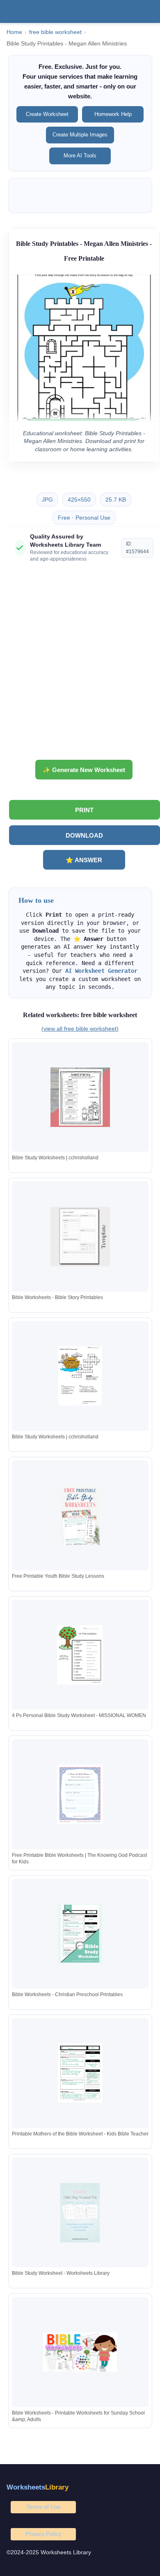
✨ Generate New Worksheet (84, 770)
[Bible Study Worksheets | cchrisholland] (80, 1097)
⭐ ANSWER (84, 860)
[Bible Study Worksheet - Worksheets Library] (80, 2213)
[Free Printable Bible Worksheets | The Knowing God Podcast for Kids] (80, 1794)
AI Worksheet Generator (101, 971)
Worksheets (38, 2487)
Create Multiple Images (80, 135)
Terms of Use (43, 2507)
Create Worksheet (47, 114)
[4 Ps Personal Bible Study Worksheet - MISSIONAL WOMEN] (80, 1655)
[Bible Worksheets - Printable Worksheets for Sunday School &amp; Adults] (80, 2352)
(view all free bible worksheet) (80, 1029)
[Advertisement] (80, 664)
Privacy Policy (43, 2534)
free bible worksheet (55, 32)
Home (14, 32)
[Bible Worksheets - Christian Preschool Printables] (80, 1934)
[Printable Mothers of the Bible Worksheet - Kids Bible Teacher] (80, 2073)
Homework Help (113, 114)
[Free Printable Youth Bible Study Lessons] (80, 1515)
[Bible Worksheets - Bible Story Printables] (80, 1237)
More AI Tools (80, 156)
